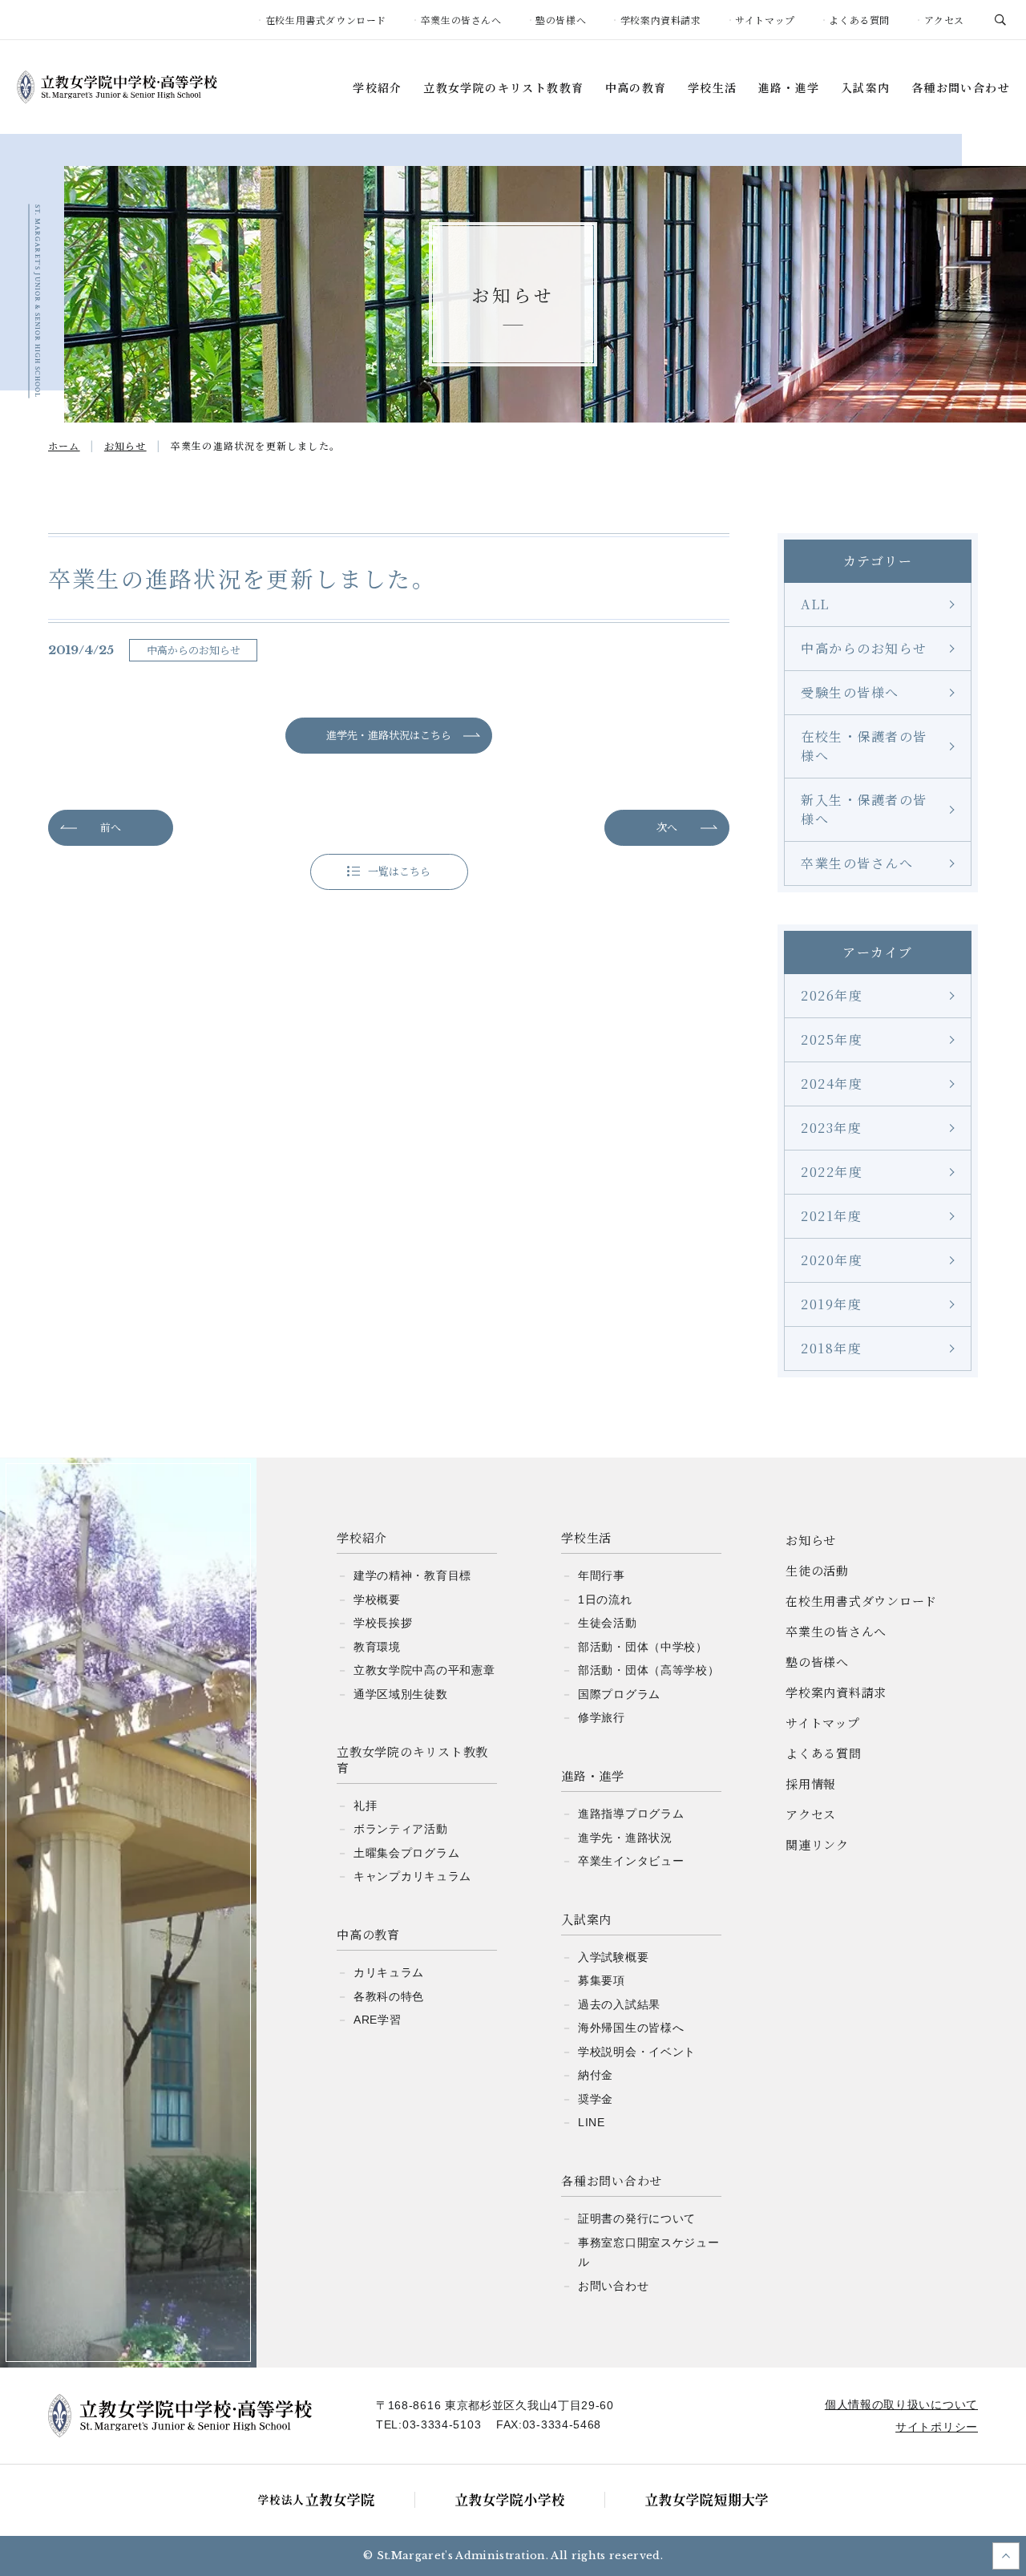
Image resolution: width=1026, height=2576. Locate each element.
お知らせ (811, 1540)
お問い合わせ (613, 2286)
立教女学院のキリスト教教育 (503, 88)
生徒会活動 (608, 1623)
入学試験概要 (613, 1957)
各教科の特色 (389, 1996)
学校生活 (713, 88)
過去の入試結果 (619, 2004)
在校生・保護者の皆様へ (864, 746)
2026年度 (832, 995)
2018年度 (831, 1348)
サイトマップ (765, 20)
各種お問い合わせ (961, 88)
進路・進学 (789, 88)
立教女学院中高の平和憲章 (424, 1670)
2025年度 (832, 1039)
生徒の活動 (817, 1570)
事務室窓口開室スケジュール (648, 2252)
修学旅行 (602, 1717)
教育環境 (377, 1647)
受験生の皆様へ (850, 692)
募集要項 (602, 1980)
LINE (592, 2122)
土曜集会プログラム (406, 1853)
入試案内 (866, 88)
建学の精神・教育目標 (412, 1575)
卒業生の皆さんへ (461, 20)
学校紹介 (378, 88)
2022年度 (832, 1172)
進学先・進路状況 (625, 1838)
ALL (815, 604)
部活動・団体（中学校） (643, 1647)
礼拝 (365, 1806)
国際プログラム (619, 1694)
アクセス (944, 20)
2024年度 (832, 1084)
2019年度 (831, 1304)
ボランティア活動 (401, 1829)
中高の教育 (636, 88)
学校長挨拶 (383, 1623)
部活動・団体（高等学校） (648, 1670)
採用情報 (811, 1783)
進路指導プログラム (631, 1814)
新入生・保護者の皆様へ (864, 809)
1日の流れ (605, 1599)
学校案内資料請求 (661, 20)
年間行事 (602, 1575)
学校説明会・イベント (637, 2052)
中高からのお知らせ (864, 648)
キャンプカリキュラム (412, 1876)
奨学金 (596, 2099)
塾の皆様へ (561, 20)
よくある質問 (859, 20)
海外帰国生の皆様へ (631, 2028)
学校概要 (377, 1599)
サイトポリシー (937, 2427)
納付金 (596, 2075)
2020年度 (832, 1260)
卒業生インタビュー (631, 1861)
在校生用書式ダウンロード (326, 20)
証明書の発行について (637, 2218)
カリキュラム (389, 1972)
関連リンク (817, 1844)
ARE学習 (378, 2020)
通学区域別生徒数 (401, 1694)
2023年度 (831, 1128)
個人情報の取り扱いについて (901, 2404)
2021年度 (831, 1216)
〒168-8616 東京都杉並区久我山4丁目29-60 (495, 2405)
